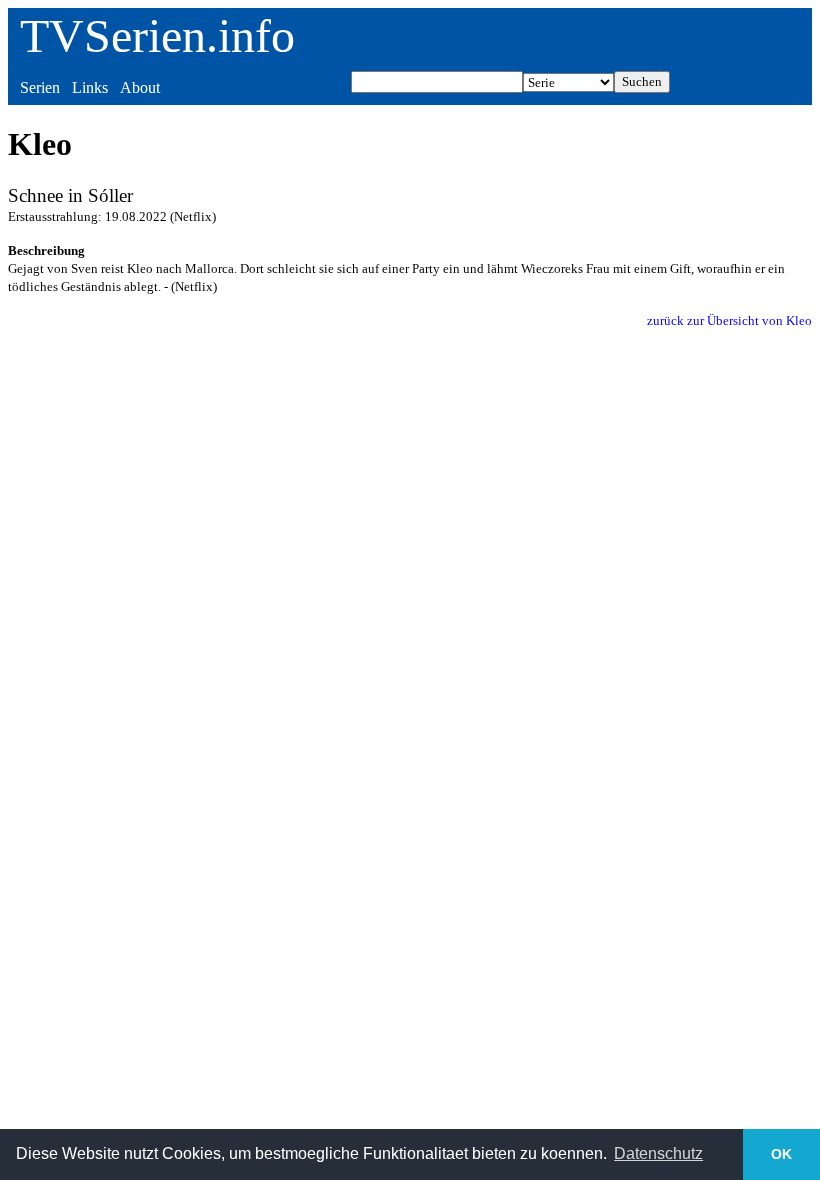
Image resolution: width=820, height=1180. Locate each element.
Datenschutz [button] (658, 1153)
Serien (40, 87)
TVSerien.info (157, 35)
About (140, 87)
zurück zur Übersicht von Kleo (729, 320)
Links (90, 87)
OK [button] (781, 1154)
